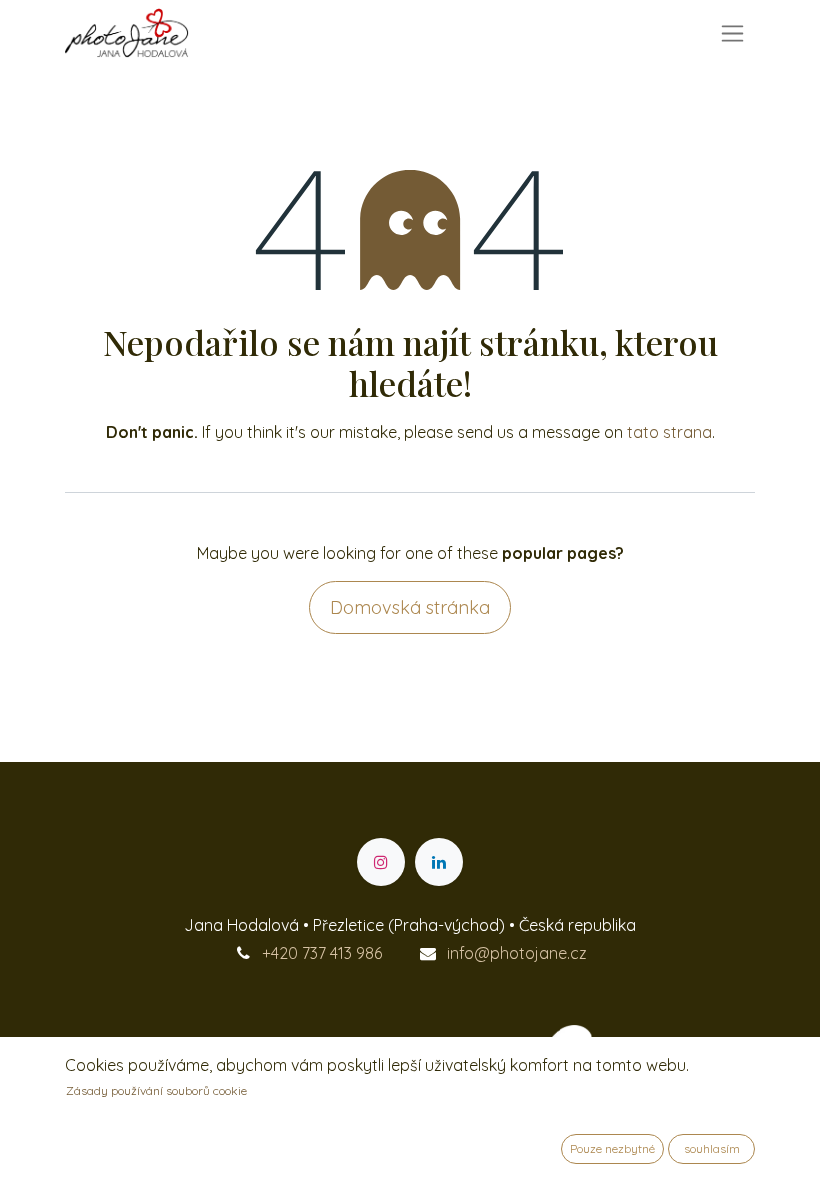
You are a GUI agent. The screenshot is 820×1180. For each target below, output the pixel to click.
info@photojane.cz (517, 953)
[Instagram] (381, 862)
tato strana (669, 432)
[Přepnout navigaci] (732, 33)
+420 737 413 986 (322, 953)
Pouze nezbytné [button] (612, 1148)
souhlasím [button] (712, 1148)
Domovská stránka (410, 607)
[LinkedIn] (439, 862)
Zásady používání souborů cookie (156, 1090)
